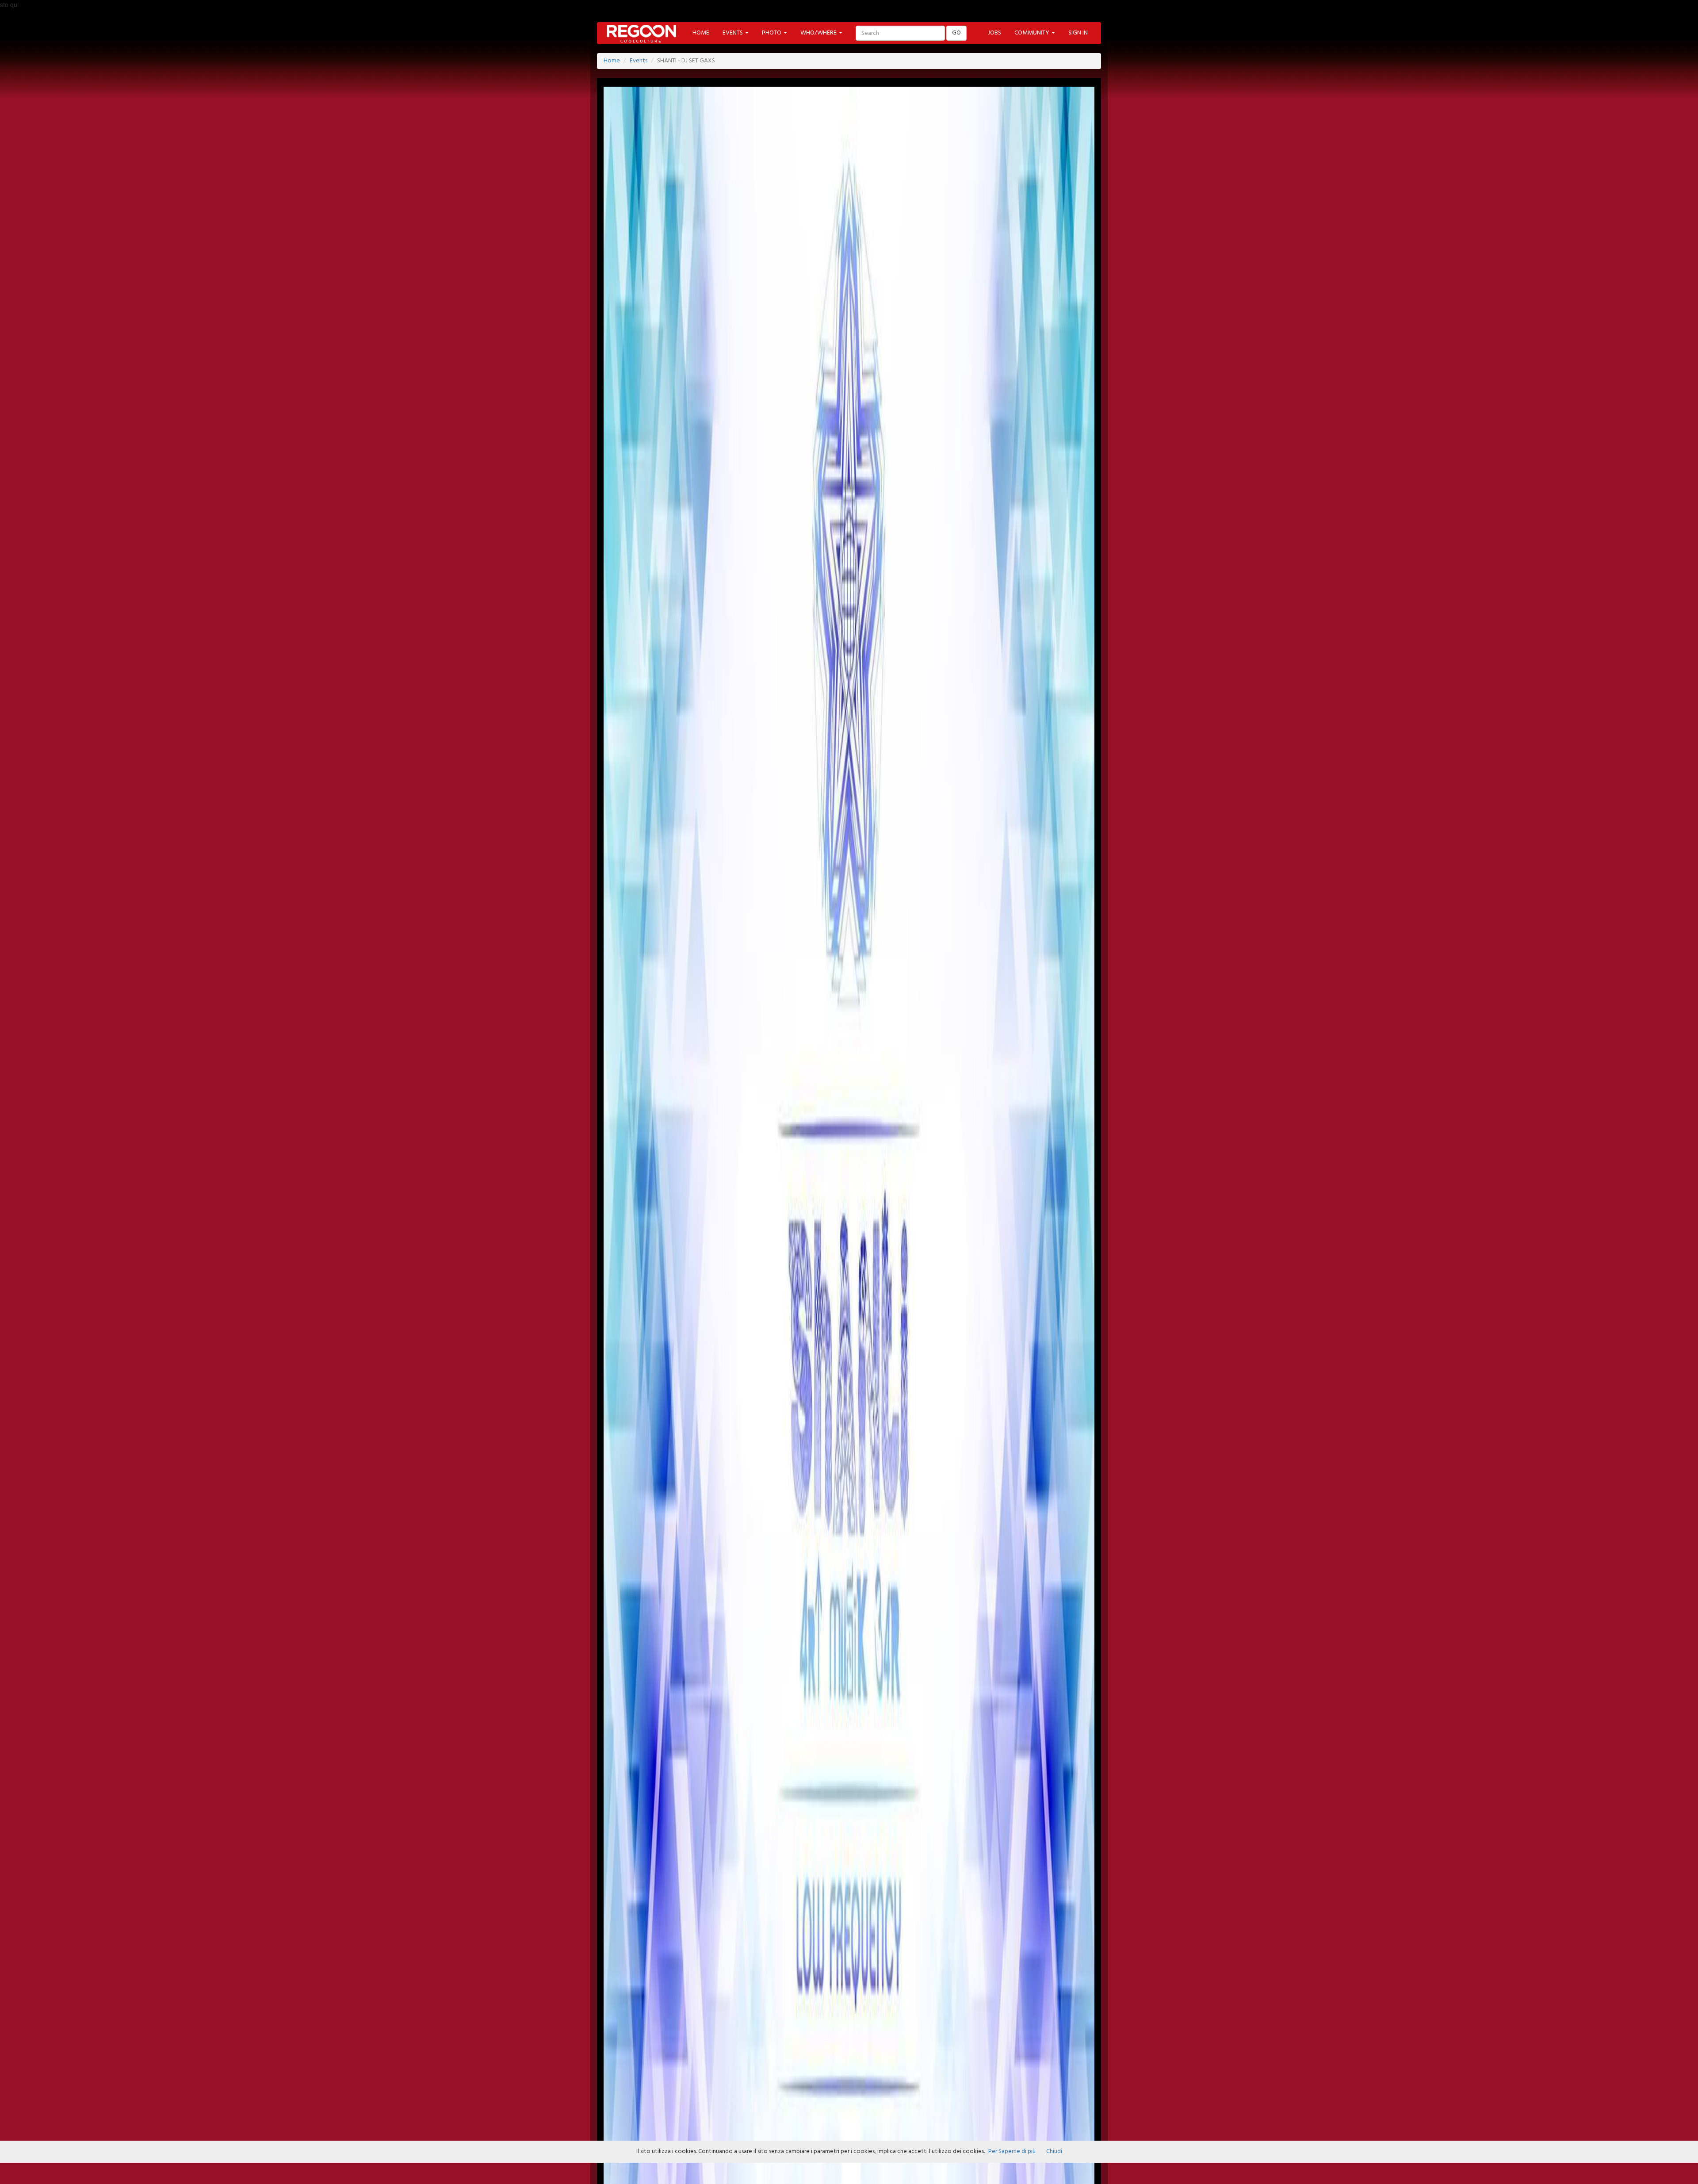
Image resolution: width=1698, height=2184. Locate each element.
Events (639, 61)
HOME (701, 33)
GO (956, 33)
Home (612, 61)
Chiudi (1054, 2151)
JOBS (994, 33)
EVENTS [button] (733, 33)
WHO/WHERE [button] (819, 33)
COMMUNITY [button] (1033, 33)
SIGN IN (1078, 33)
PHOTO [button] (772, 33)
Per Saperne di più (1012, 2151)
